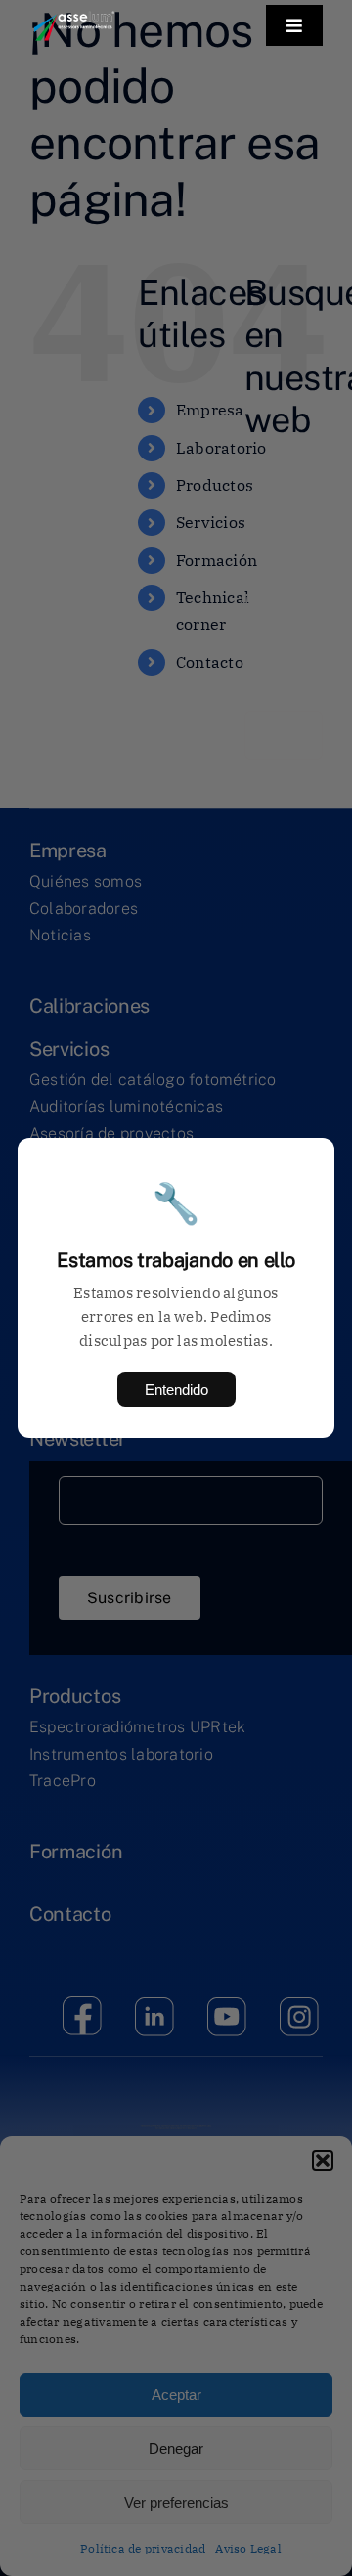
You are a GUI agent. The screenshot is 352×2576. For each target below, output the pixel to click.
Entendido (176, 1390)
